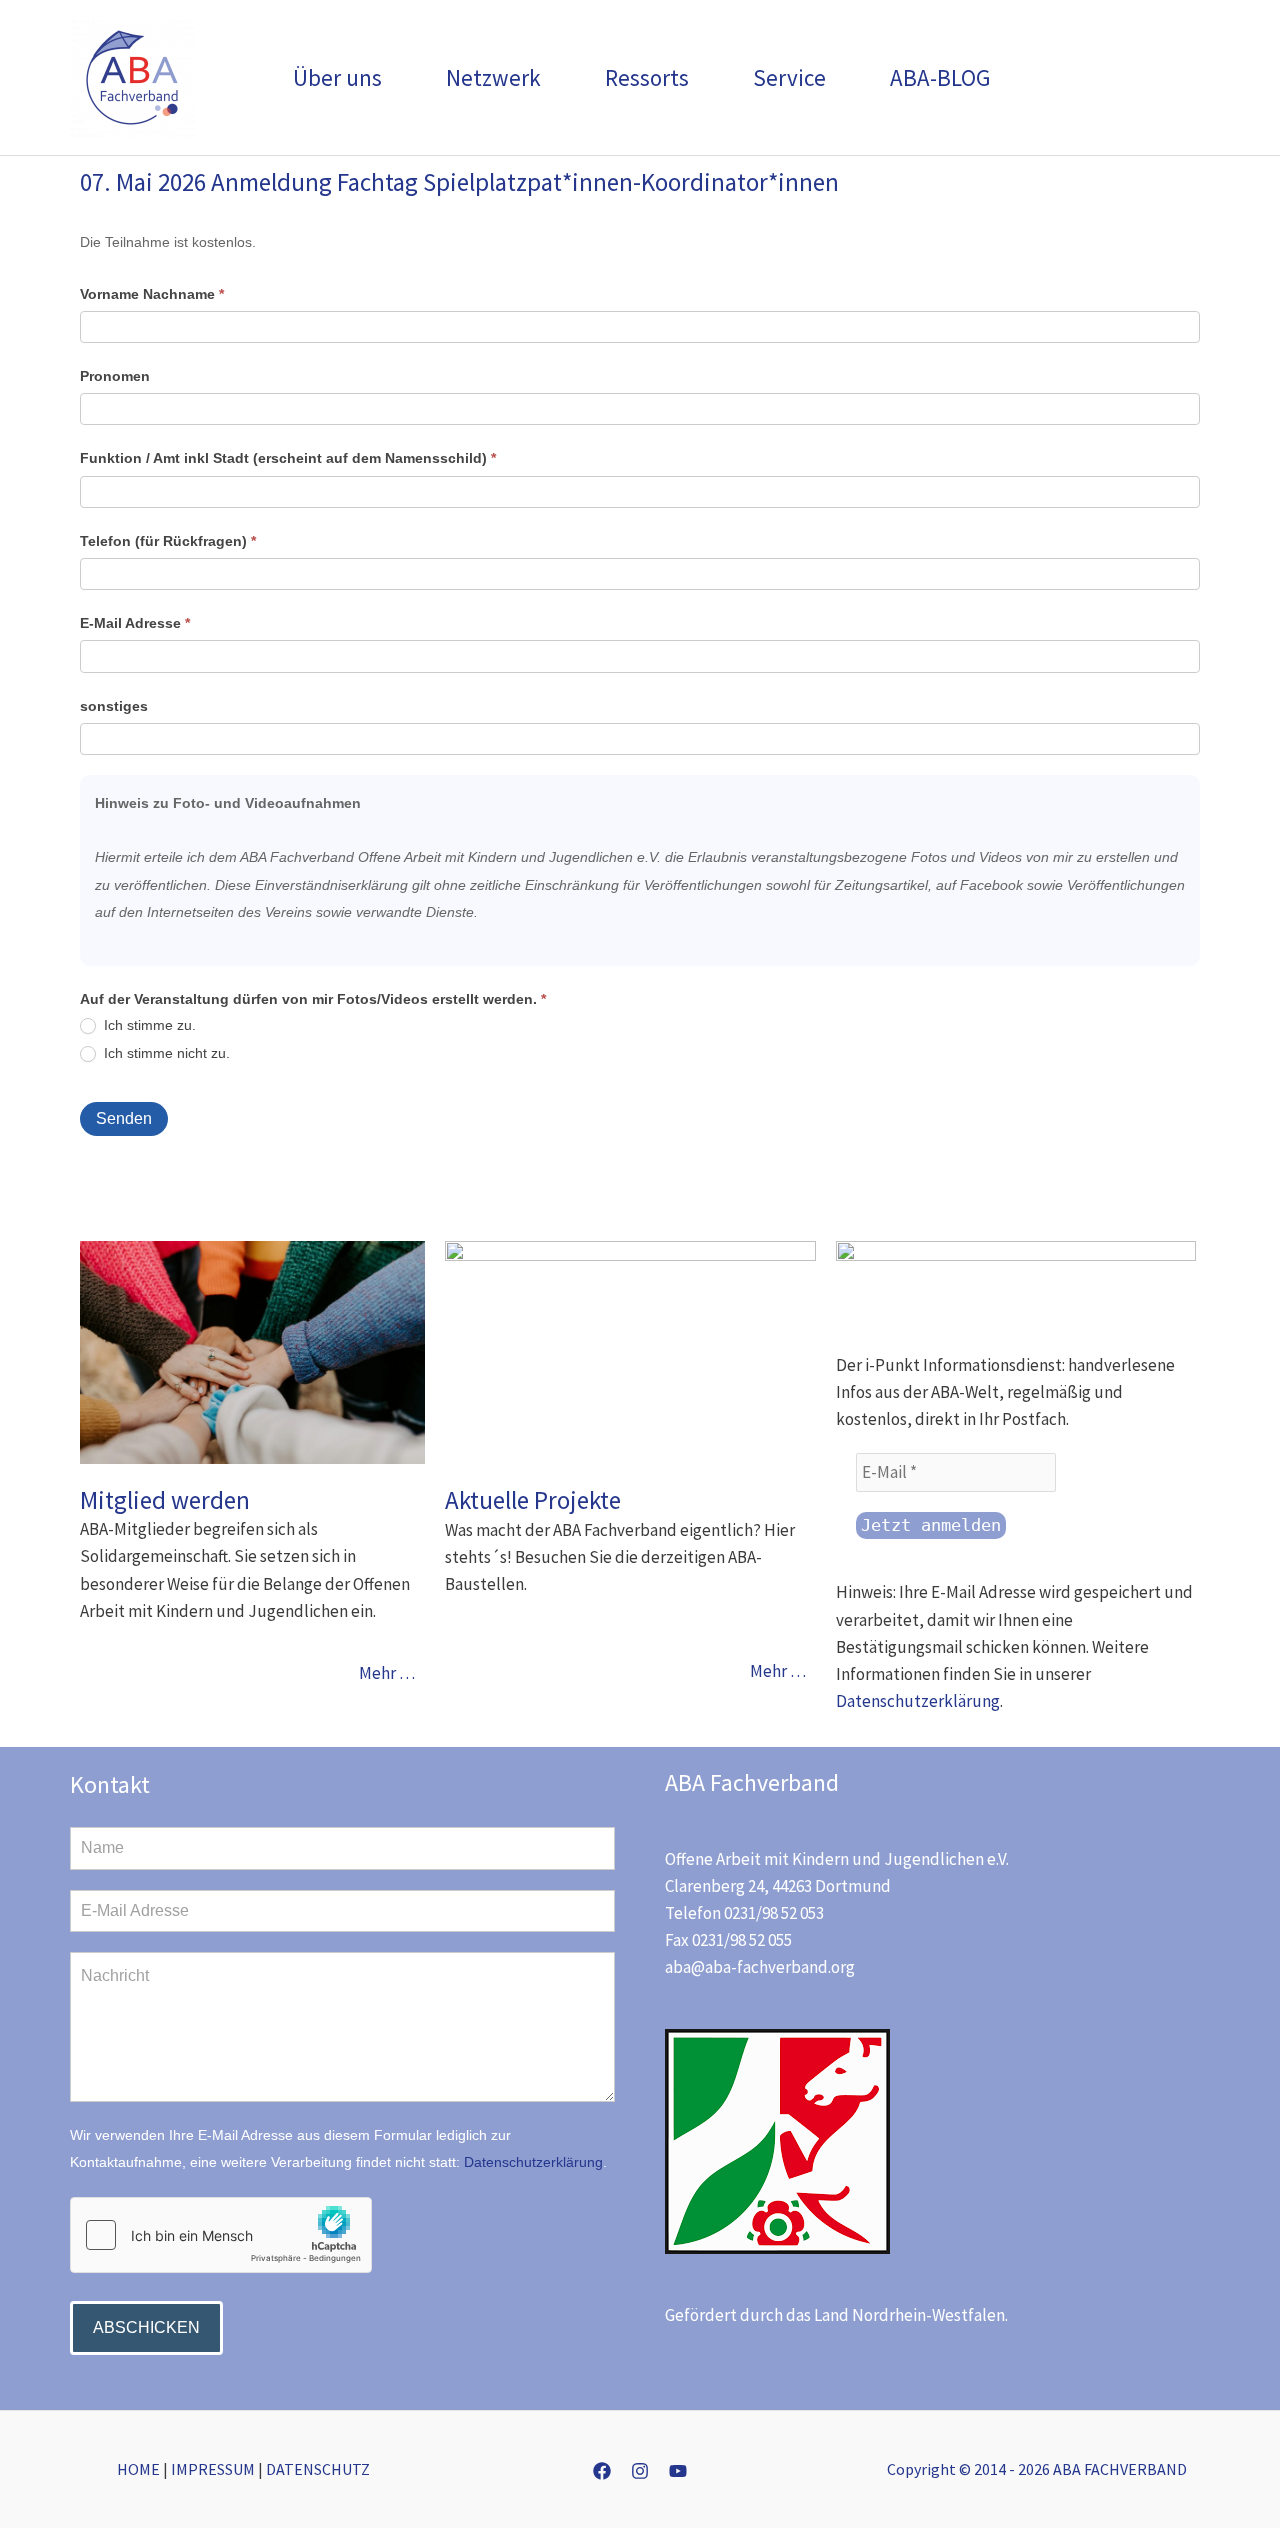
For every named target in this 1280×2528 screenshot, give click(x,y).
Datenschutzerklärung (918, 1701)
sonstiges (114, 706)
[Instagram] (640, 2471)
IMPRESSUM (213, 2469)
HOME (138, 2469)
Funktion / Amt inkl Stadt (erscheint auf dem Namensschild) (288, 458)
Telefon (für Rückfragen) (168, 541)
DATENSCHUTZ (318, 2469)
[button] (391, 78)
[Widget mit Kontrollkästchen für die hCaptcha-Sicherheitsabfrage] (221, 2235)
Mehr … (387, 1673)
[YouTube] (678, 2471)
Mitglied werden (165, 1500)
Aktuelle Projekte (533, 1500)
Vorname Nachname (152, 294)
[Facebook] (602, 2471)
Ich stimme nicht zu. (165, 1053)
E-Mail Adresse (135, 623)
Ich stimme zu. (148, 1025)
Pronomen (115, 376)
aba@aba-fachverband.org (760, 1967)
